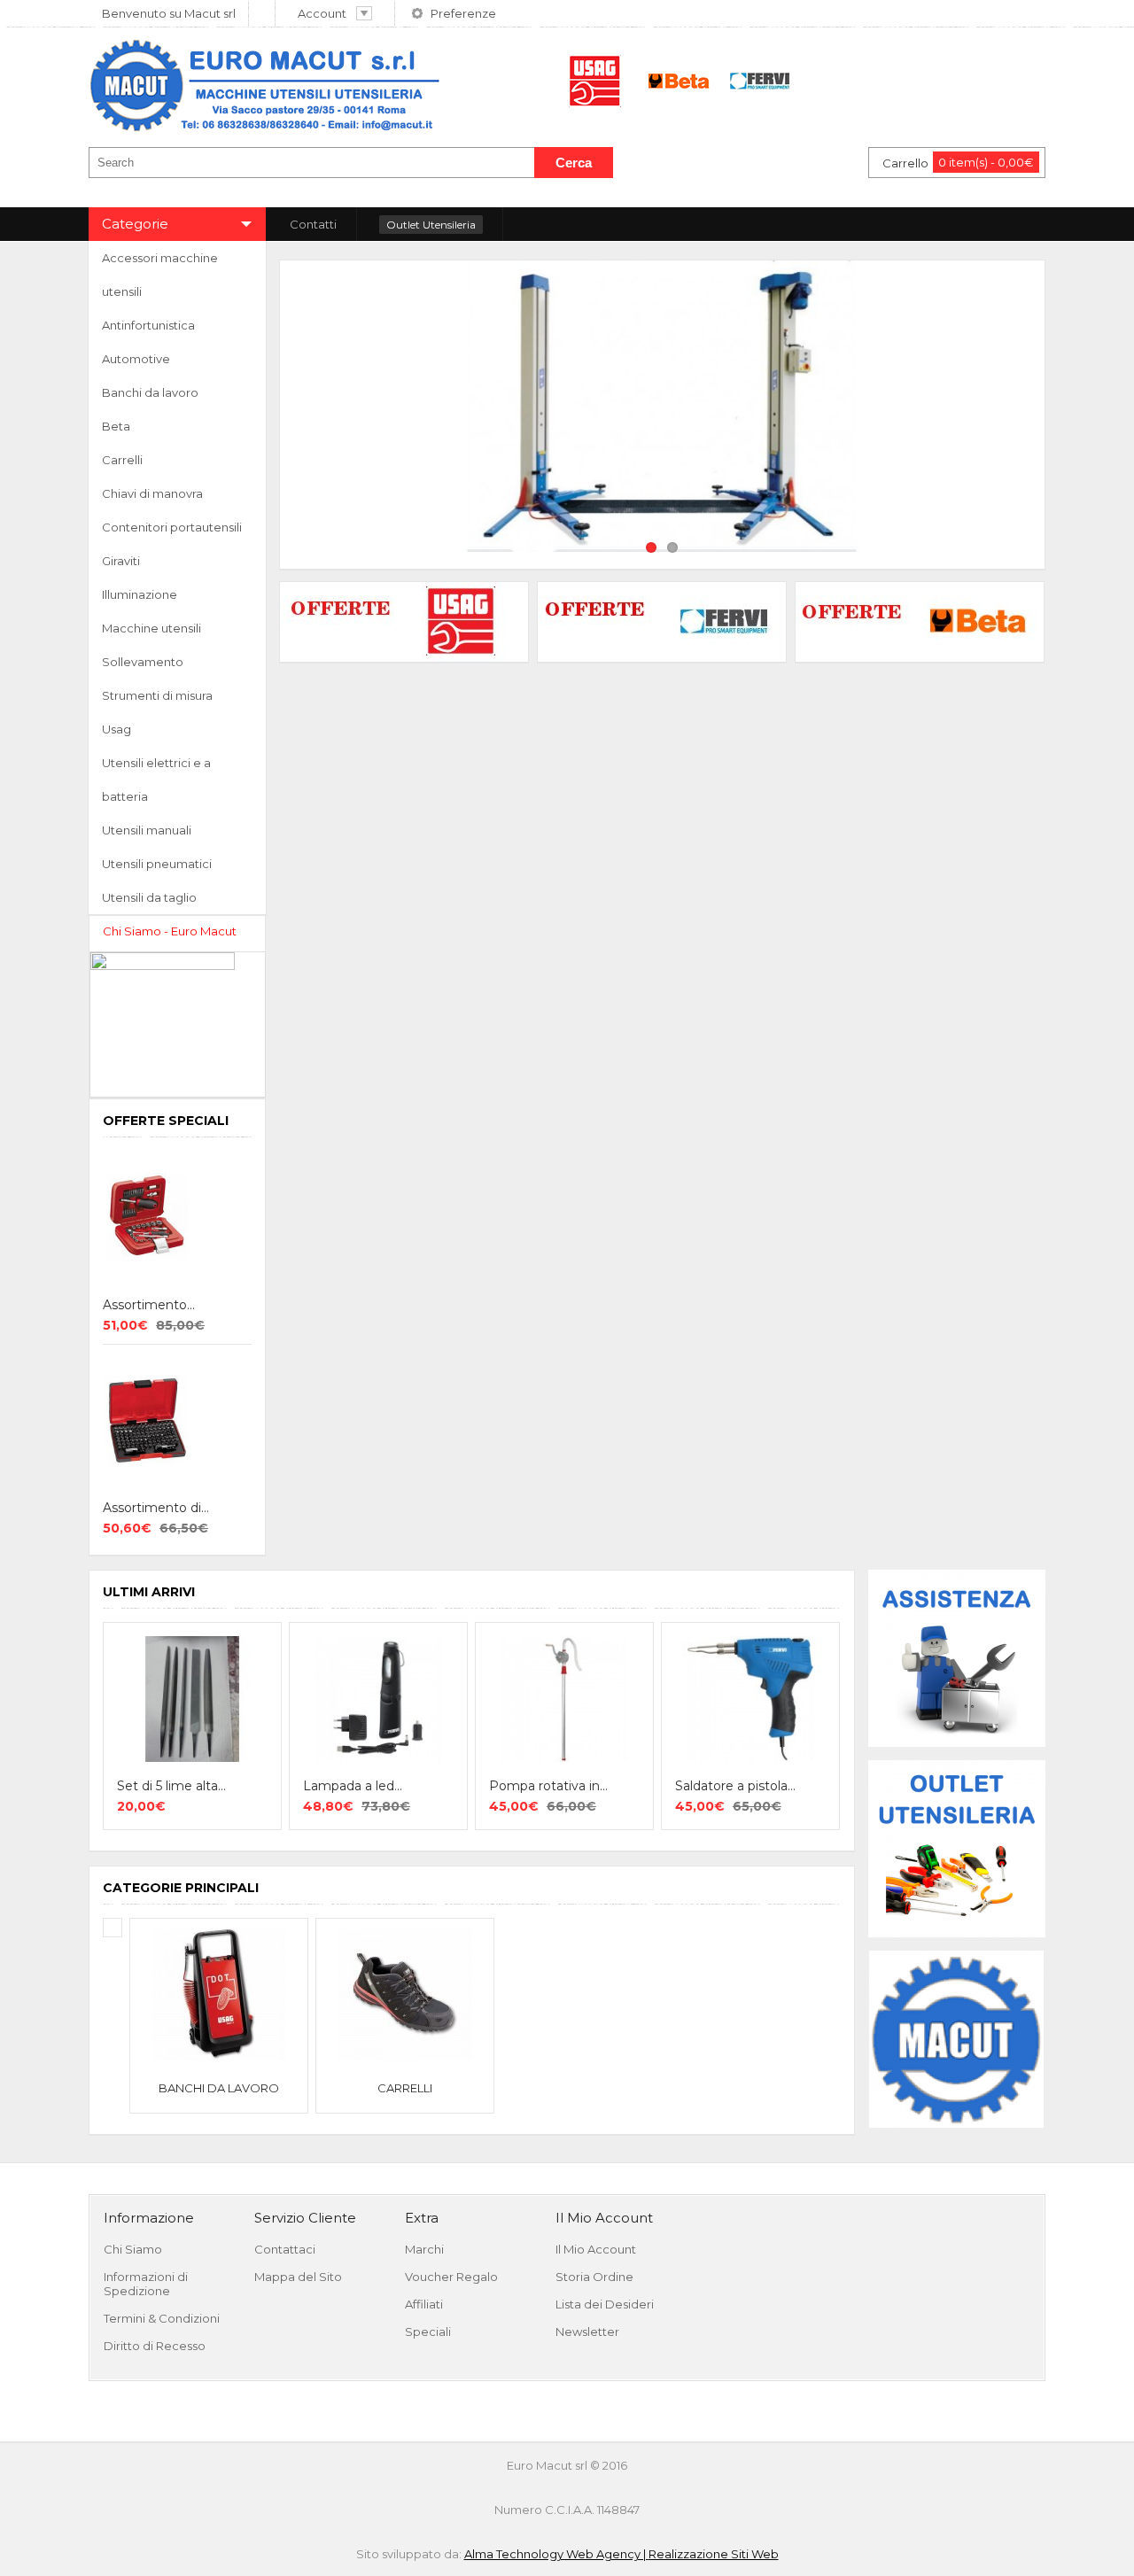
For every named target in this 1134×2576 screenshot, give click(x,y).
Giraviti (121, 561)
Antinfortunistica (148, 325)
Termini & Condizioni (162, 2318)
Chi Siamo (133, 2249)
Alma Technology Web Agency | (556, 2554)
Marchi (424, 2249)
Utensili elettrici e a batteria (156, 780)
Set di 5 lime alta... (171, 1786)
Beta (116, 426)
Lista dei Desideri (605, 2304)
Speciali (428, 2332)
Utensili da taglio (149, 897)
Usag (117, 729)
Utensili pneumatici (157, 864)
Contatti (313, 224)
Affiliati (424, 2304)
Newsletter (587, 2332)
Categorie (135, 224)
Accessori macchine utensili (160, 275)
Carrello (958, 163)
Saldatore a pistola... (735, 1786)
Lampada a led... (353, 1786)
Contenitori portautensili (172, 527)
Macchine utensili (151, 628)
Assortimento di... (156, 1508)
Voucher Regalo (451, 2277)
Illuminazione (140, 594)
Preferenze (463, 13)
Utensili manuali (147, 830)
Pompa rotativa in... (548, 1786)
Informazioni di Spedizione (146, 2284)
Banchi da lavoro (150, 392)
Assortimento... (149, 1305)
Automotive (136, 359)
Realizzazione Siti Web (714, 2554)
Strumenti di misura (157, 695)
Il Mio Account (596, 2249)
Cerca (574, 163)
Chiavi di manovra (152, 493)
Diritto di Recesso (155, 2346)
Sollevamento (143, 662)
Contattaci (285, 2249)
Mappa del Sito (298, 2277)
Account (322, 13)
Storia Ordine (594, 2277)
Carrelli (122, 460)
